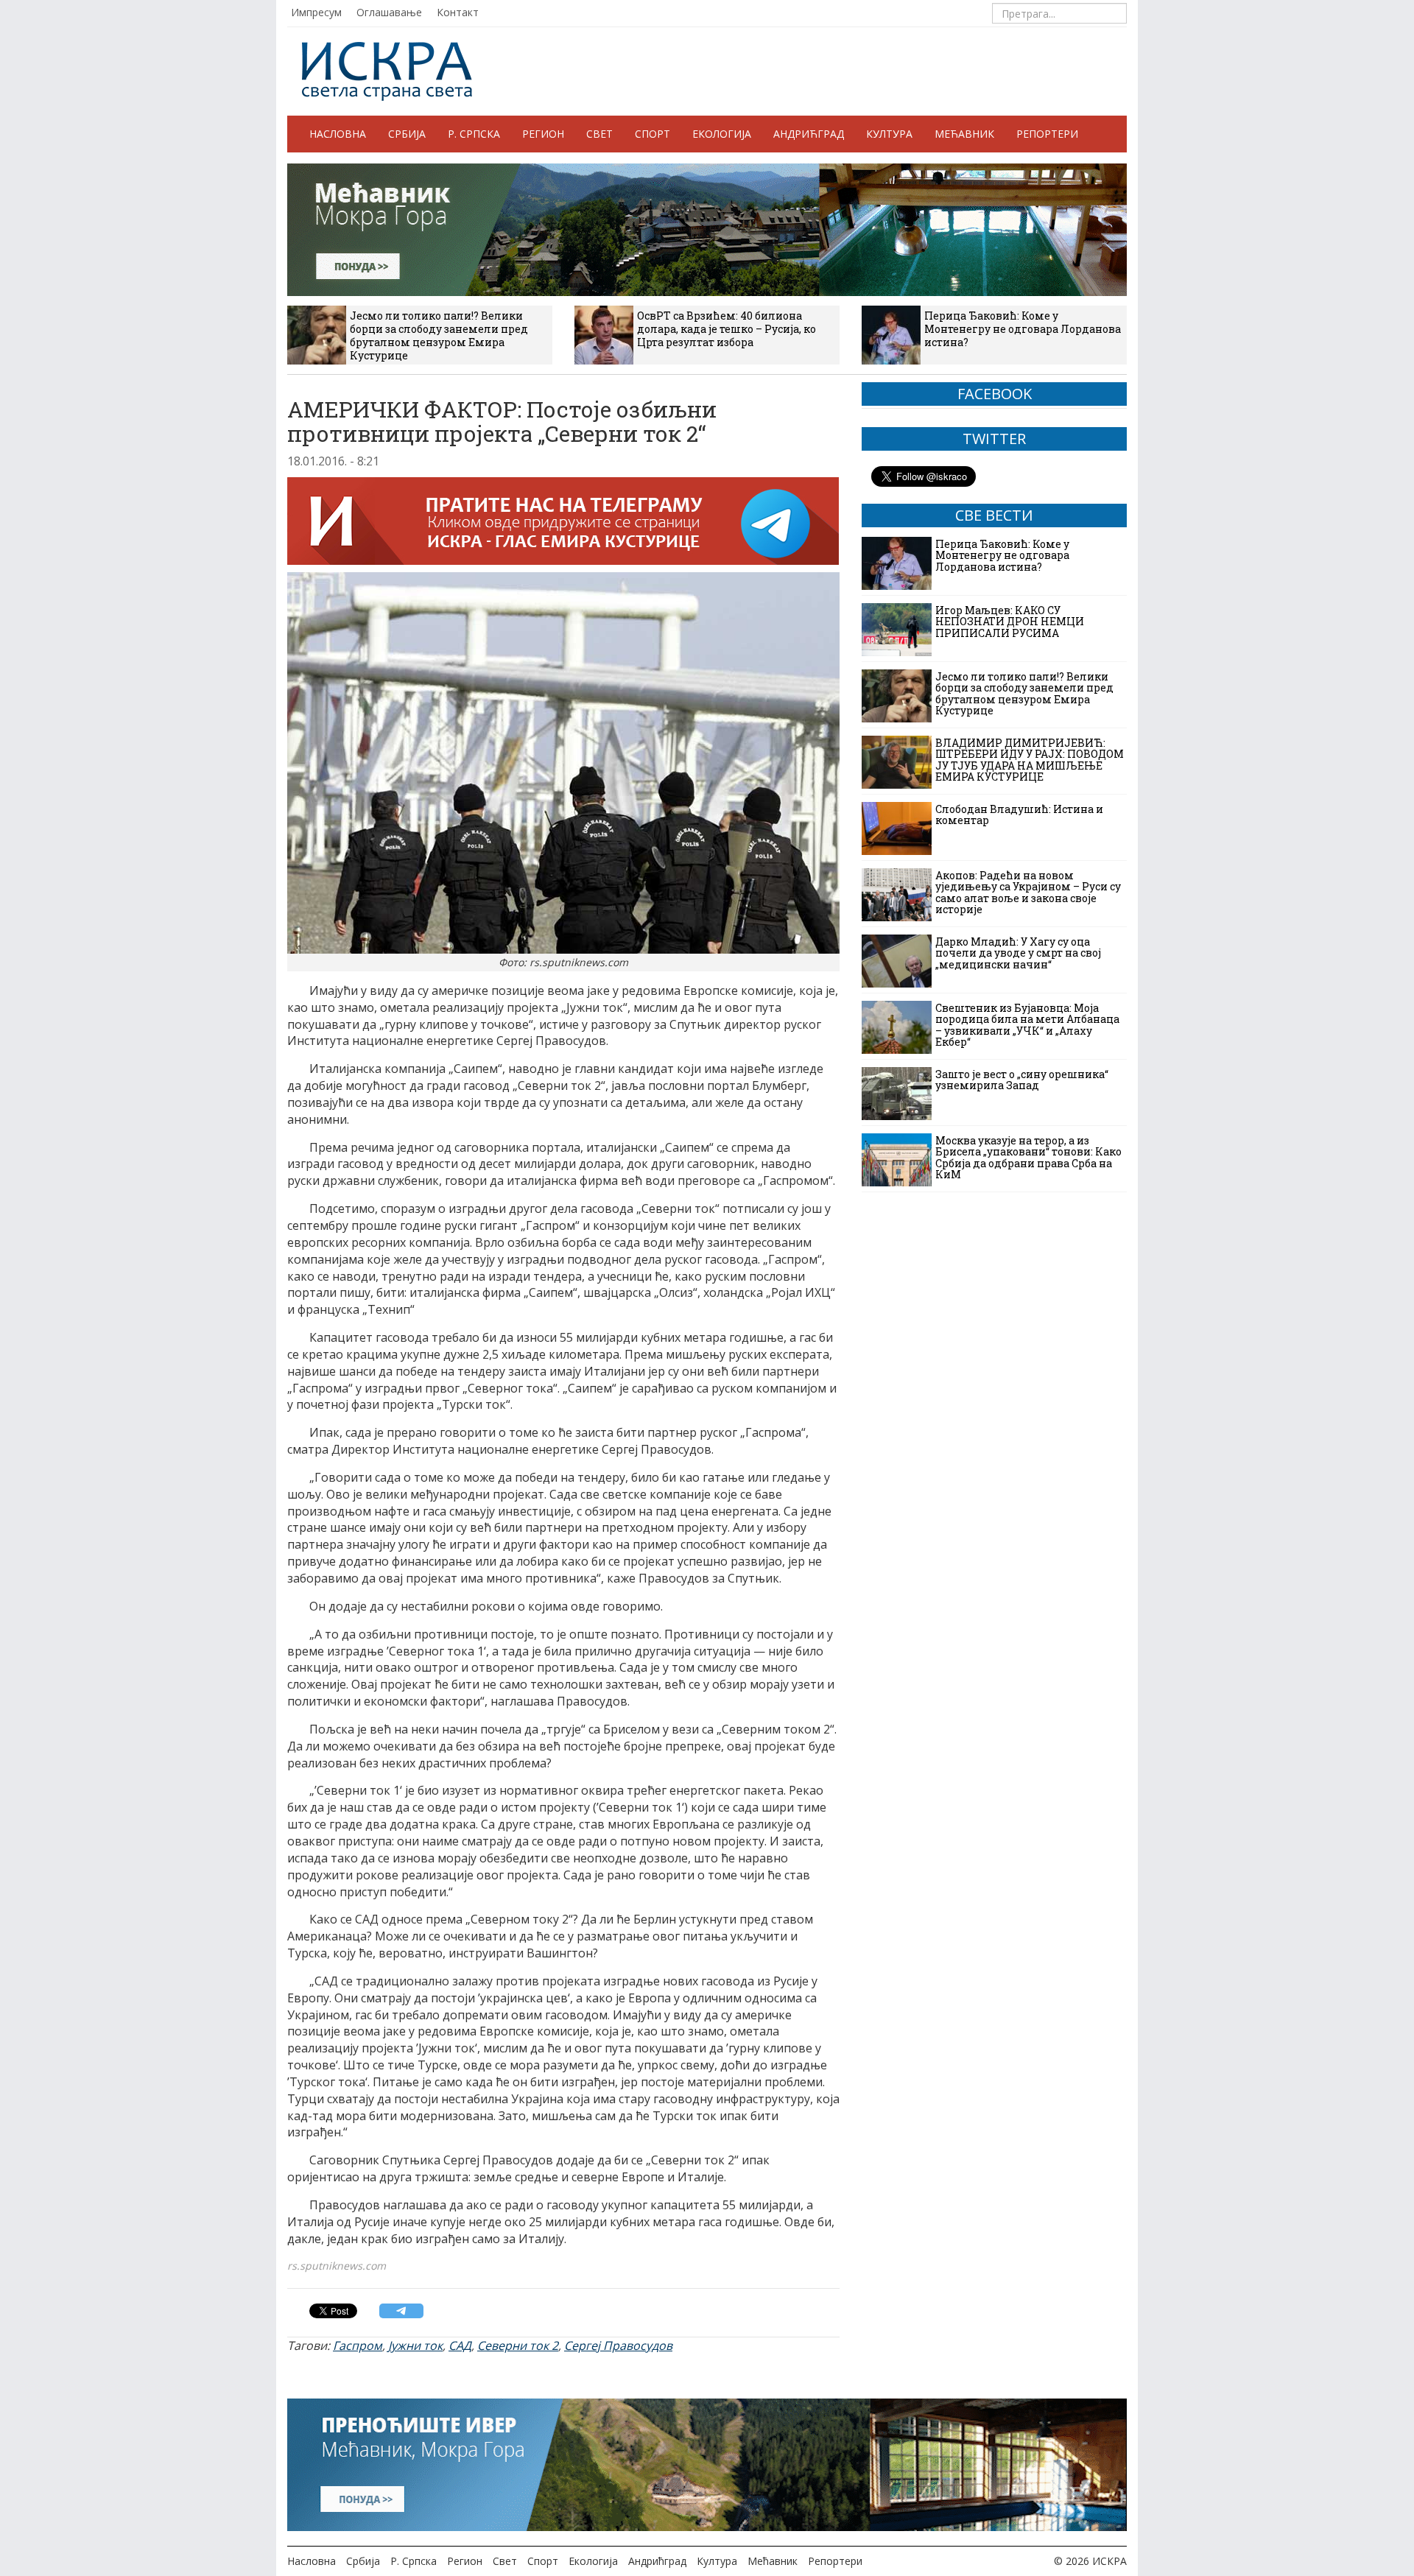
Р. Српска (474, 134)
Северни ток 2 (518, 2346)
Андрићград (809, 134)
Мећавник (964, 134)
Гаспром (358, 2346)
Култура (889, 134)
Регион (543, 134)
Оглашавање (389, 12)
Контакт (458, 12)
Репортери (1047, 134)
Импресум (316, 12)
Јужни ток (415, 2346)
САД (460, 2346)
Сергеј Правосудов (618, 2346)
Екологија (722, 134)
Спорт (653, 134)
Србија (407, 134)
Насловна (338, 134)
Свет (599, 134)
